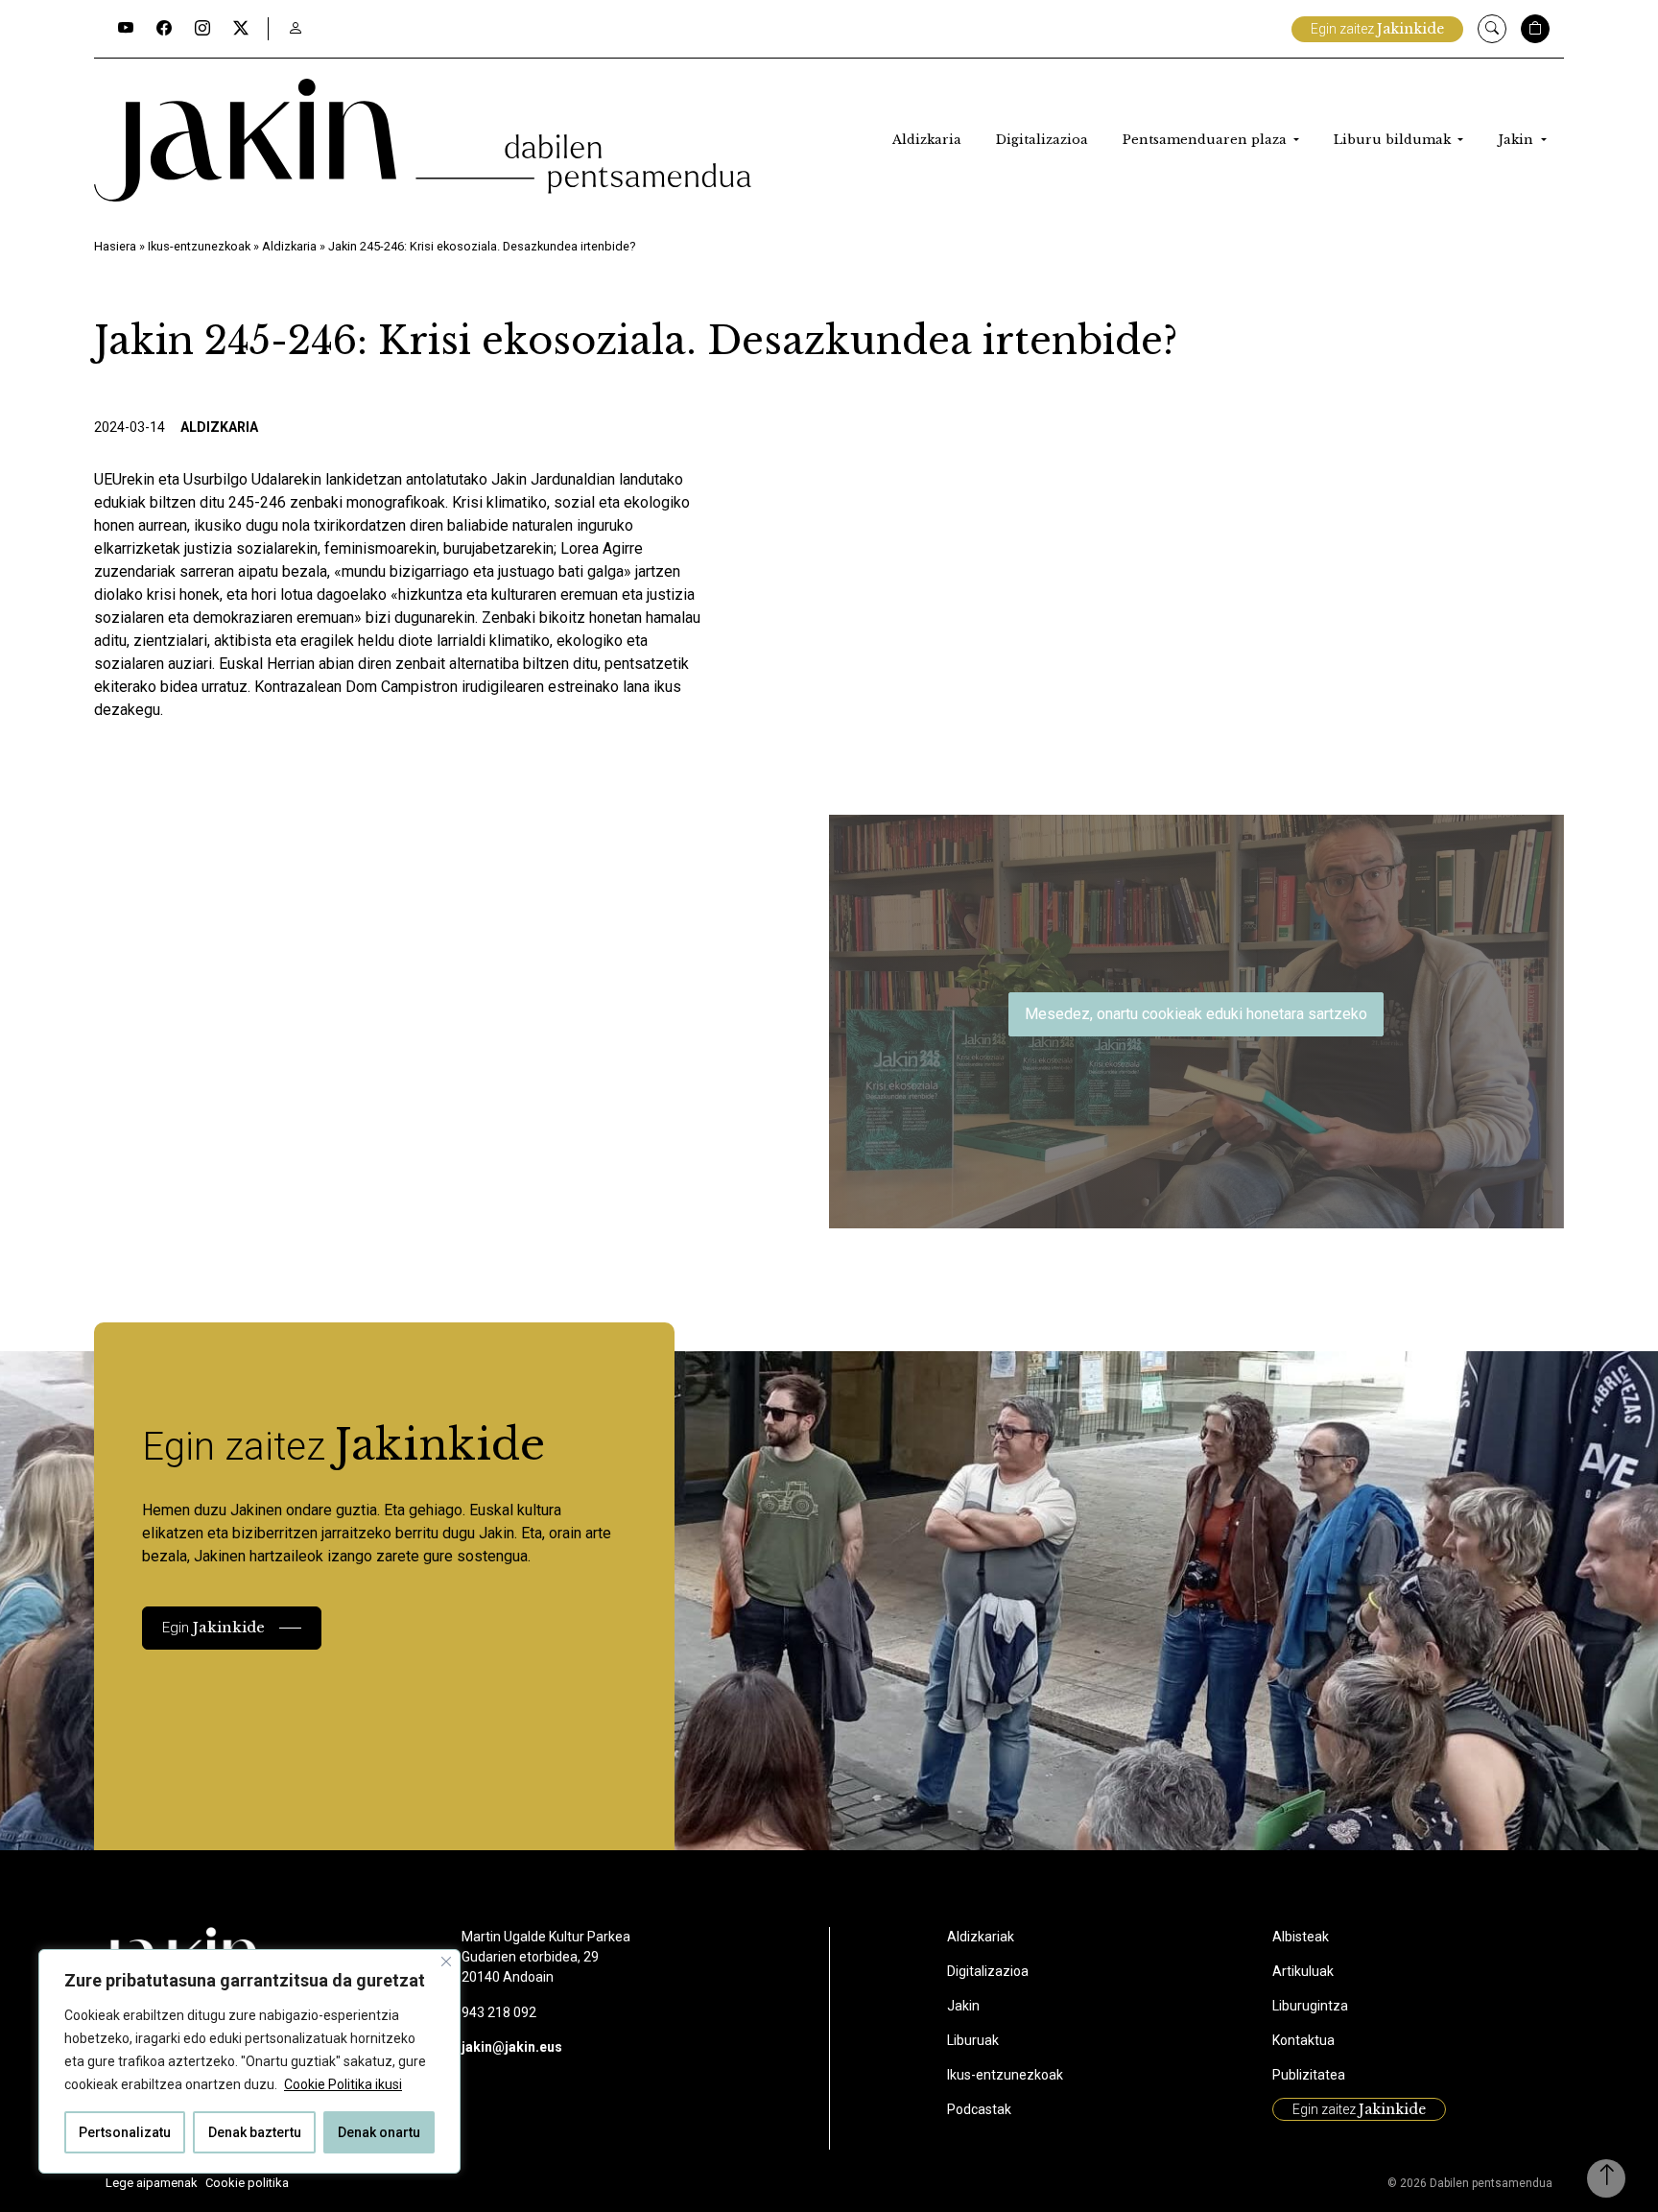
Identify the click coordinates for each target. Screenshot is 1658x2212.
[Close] (446, 1962)
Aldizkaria (927, 140)
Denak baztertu (255, 2132)
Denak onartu (379, 2132)
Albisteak (1301, 1937)
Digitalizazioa (1042, 140)
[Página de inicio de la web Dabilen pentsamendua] (423, 140)
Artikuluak (1303, 1971)
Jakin (1517, 140)
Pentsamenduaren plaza (1207, 140)
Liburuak (973, 2040)
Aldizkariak (981, 1937)
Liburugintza (1310, 2006)
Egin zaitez (1377, 29)
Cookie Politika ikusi (343, 2084)
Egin (213, 1627)
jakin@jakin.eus (512, 2047)
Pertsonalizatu (125, 2132)
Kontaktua (1303, 2040)
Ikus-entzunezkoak (199, 246)
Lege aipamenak (152, 2183)
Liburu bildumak (1394, 140)
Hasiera (115, 246)
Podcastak (979, 2109)
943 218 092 (499, 2012)
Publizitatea (1309, 2075)
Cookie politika (247, 2183)
